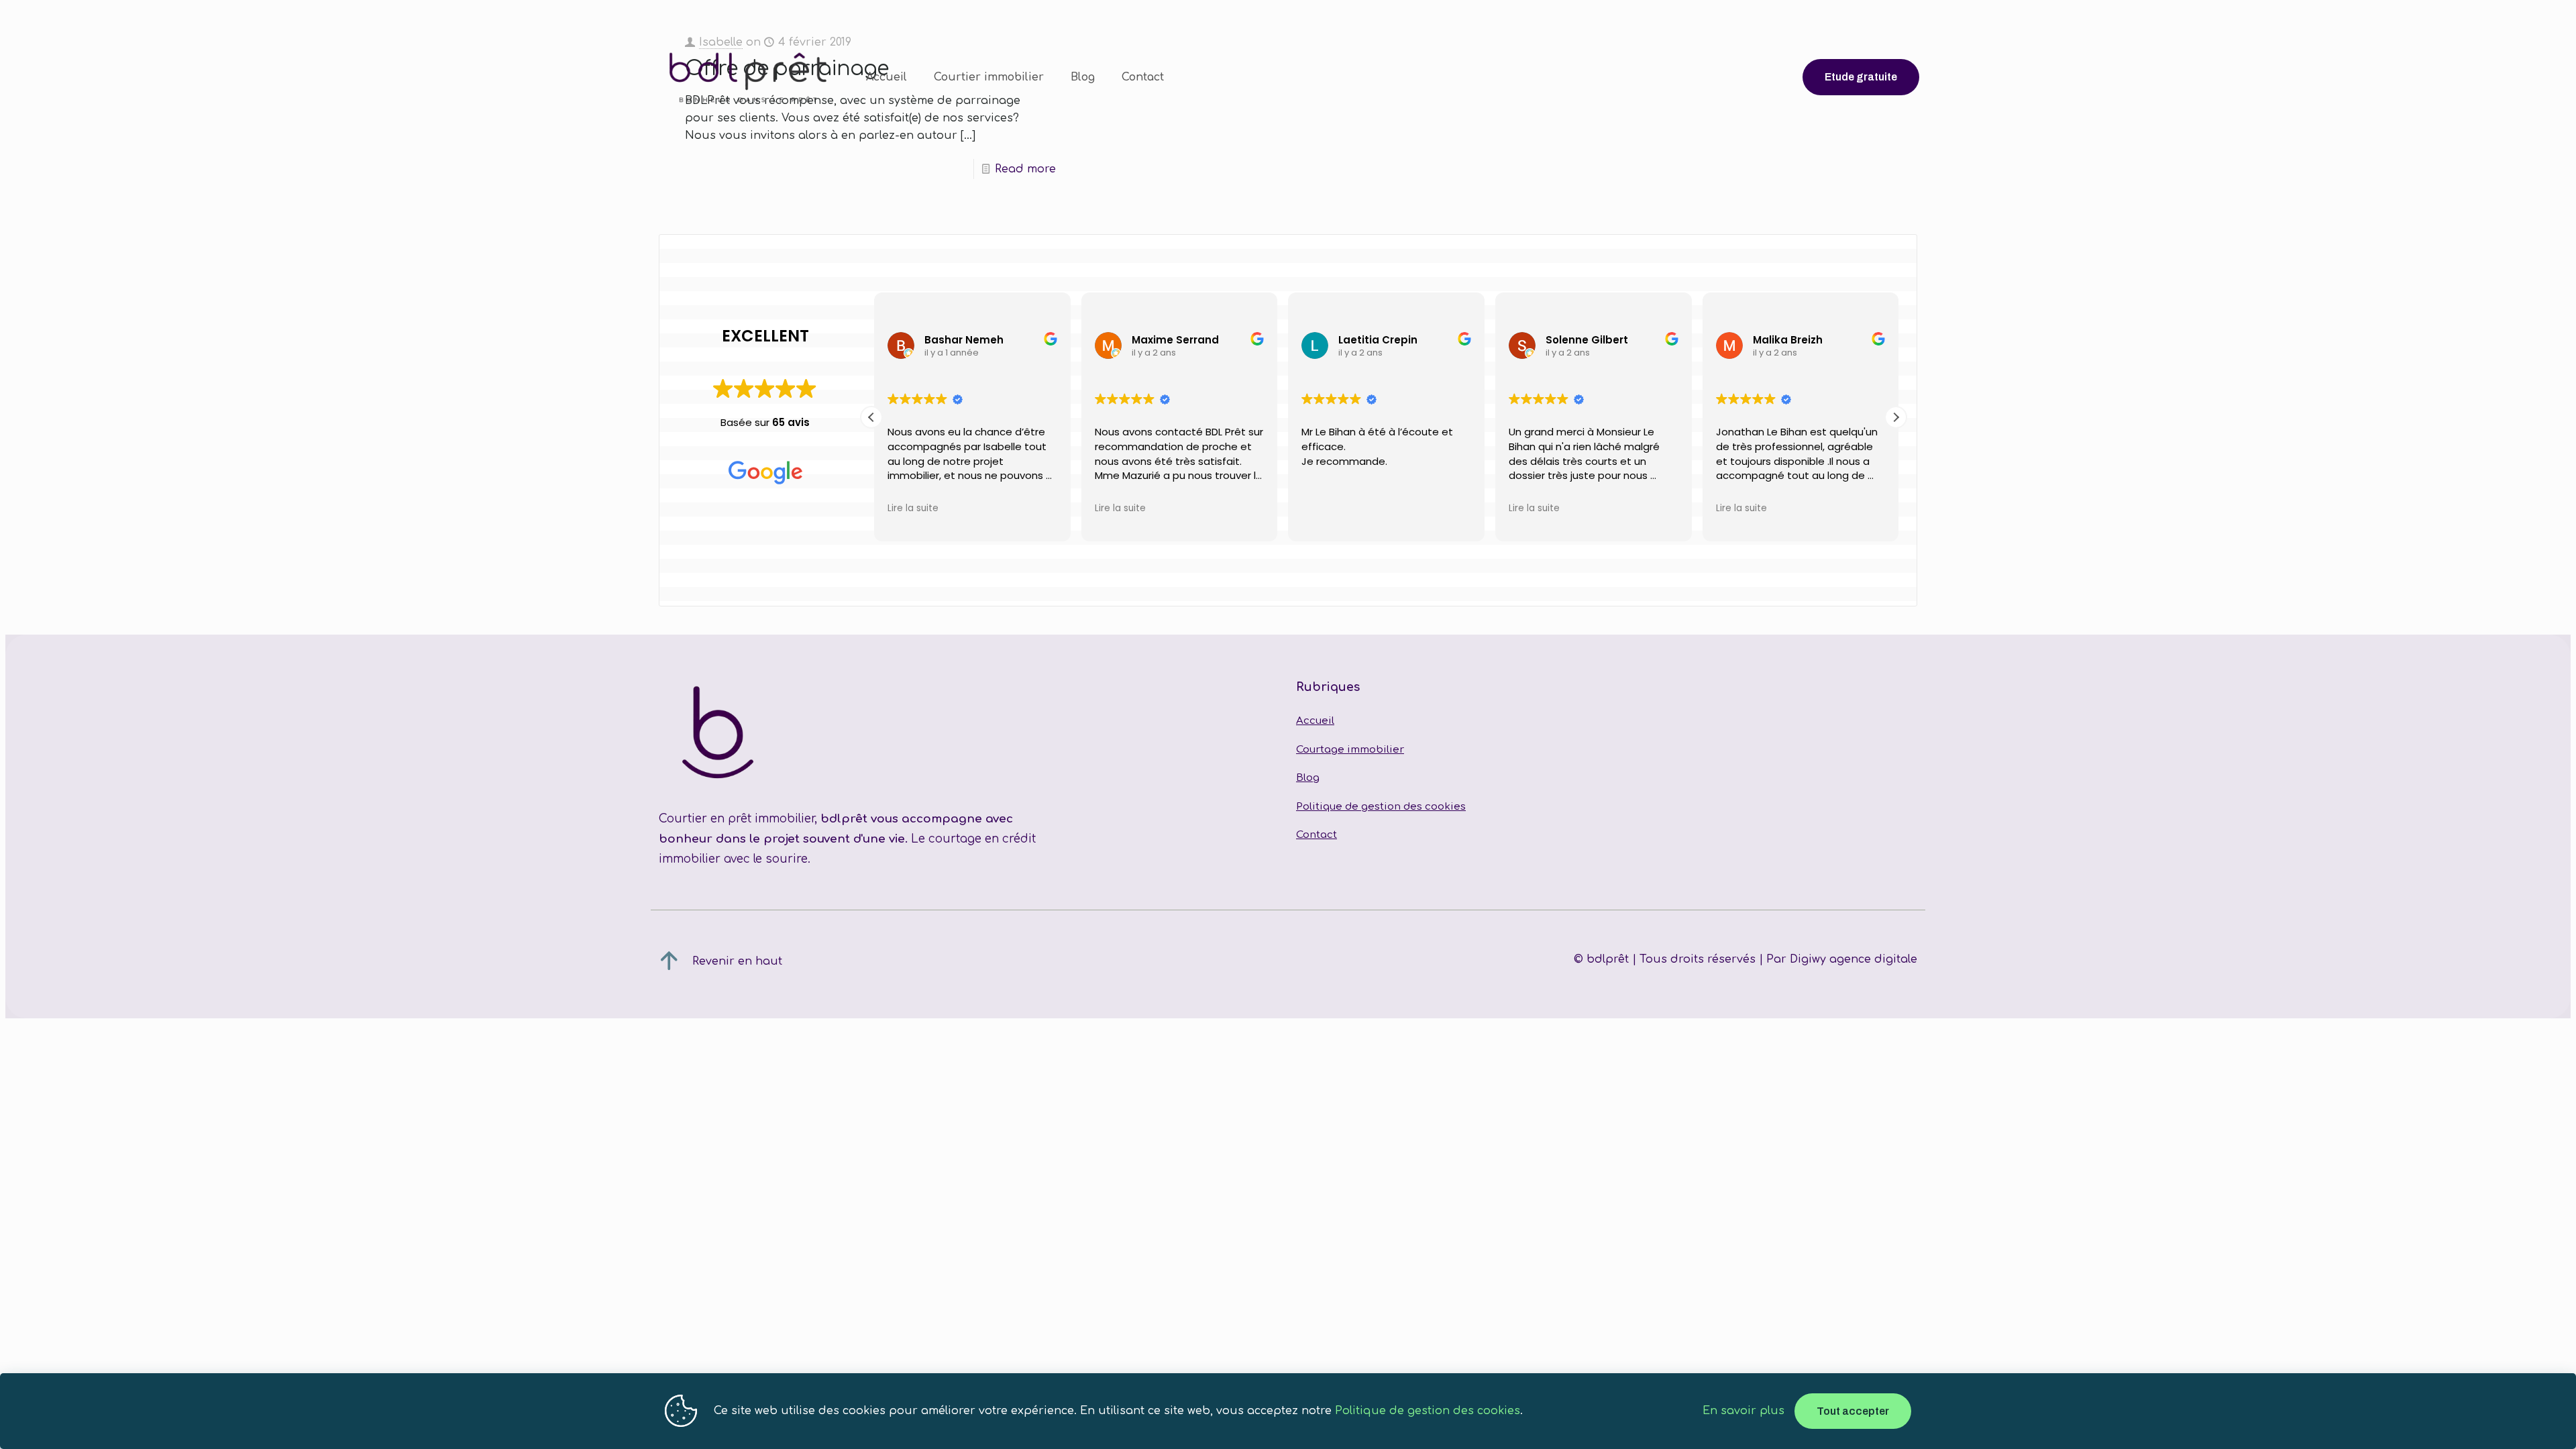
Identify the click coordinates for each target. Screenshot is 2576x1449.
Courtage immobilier (1350, 750)
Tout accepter (1853, 1411)
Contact (1317, 835)
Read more (1025, 169)
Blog (1308, 778)
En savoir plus (1743, 1411)
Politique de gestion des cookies (1381, 807)
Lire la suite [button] (910, 508)
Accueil (1315, 721)
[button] (1896, 417)
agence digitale (1873, 959)
